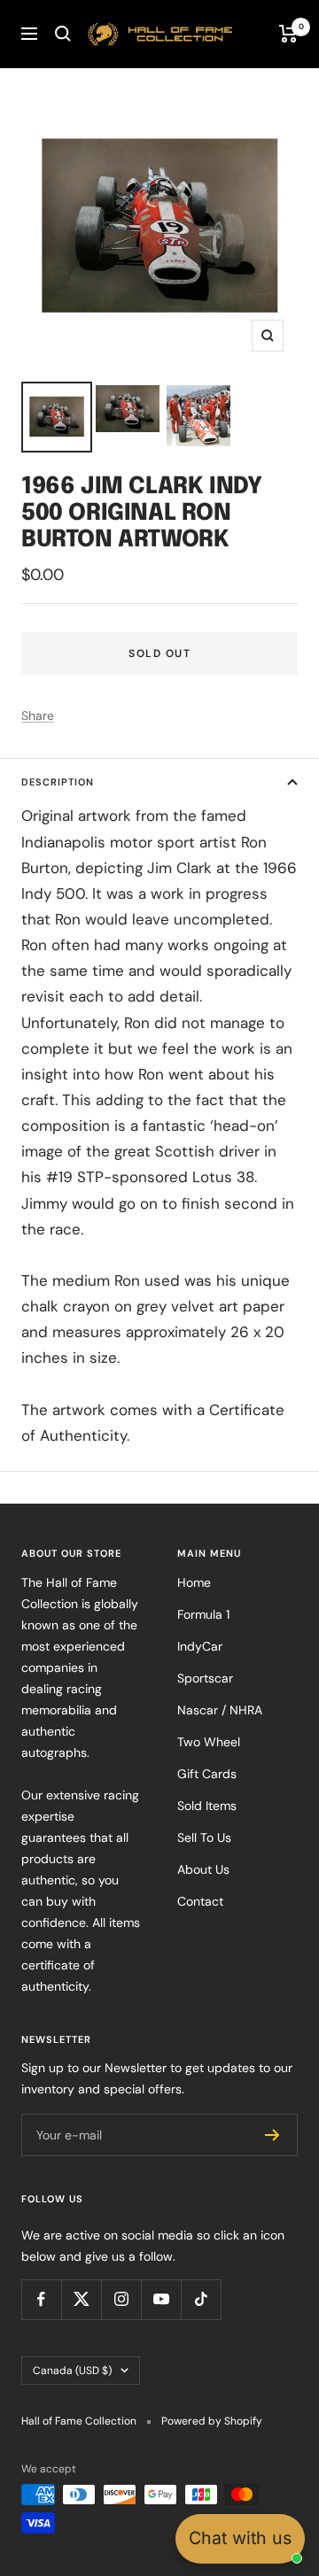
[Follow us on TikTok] (201, 2299)
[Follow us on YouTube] (161, 2299)
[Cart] (288, 34)
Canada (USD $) (72, 2371)
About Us (203, 1869)
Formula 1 (203, 1614)
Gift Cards (207, 1774)
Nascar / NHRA (220, 1710)
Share (38, 716)
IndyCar (200, 1646)
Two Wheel (209, 1742)
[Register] (272, 2135)
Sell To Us (204, 1837)
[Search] (63, 34)
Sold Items (207, 1806)
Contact (200, 1901)
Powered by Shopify (212, 2421)
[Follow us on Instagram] (121, 2299)
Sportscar (205, 1678)
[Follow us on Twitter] (81, 2299)
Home (194, 1582)
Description (58, 782)
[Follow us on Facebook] (41, 2299)
